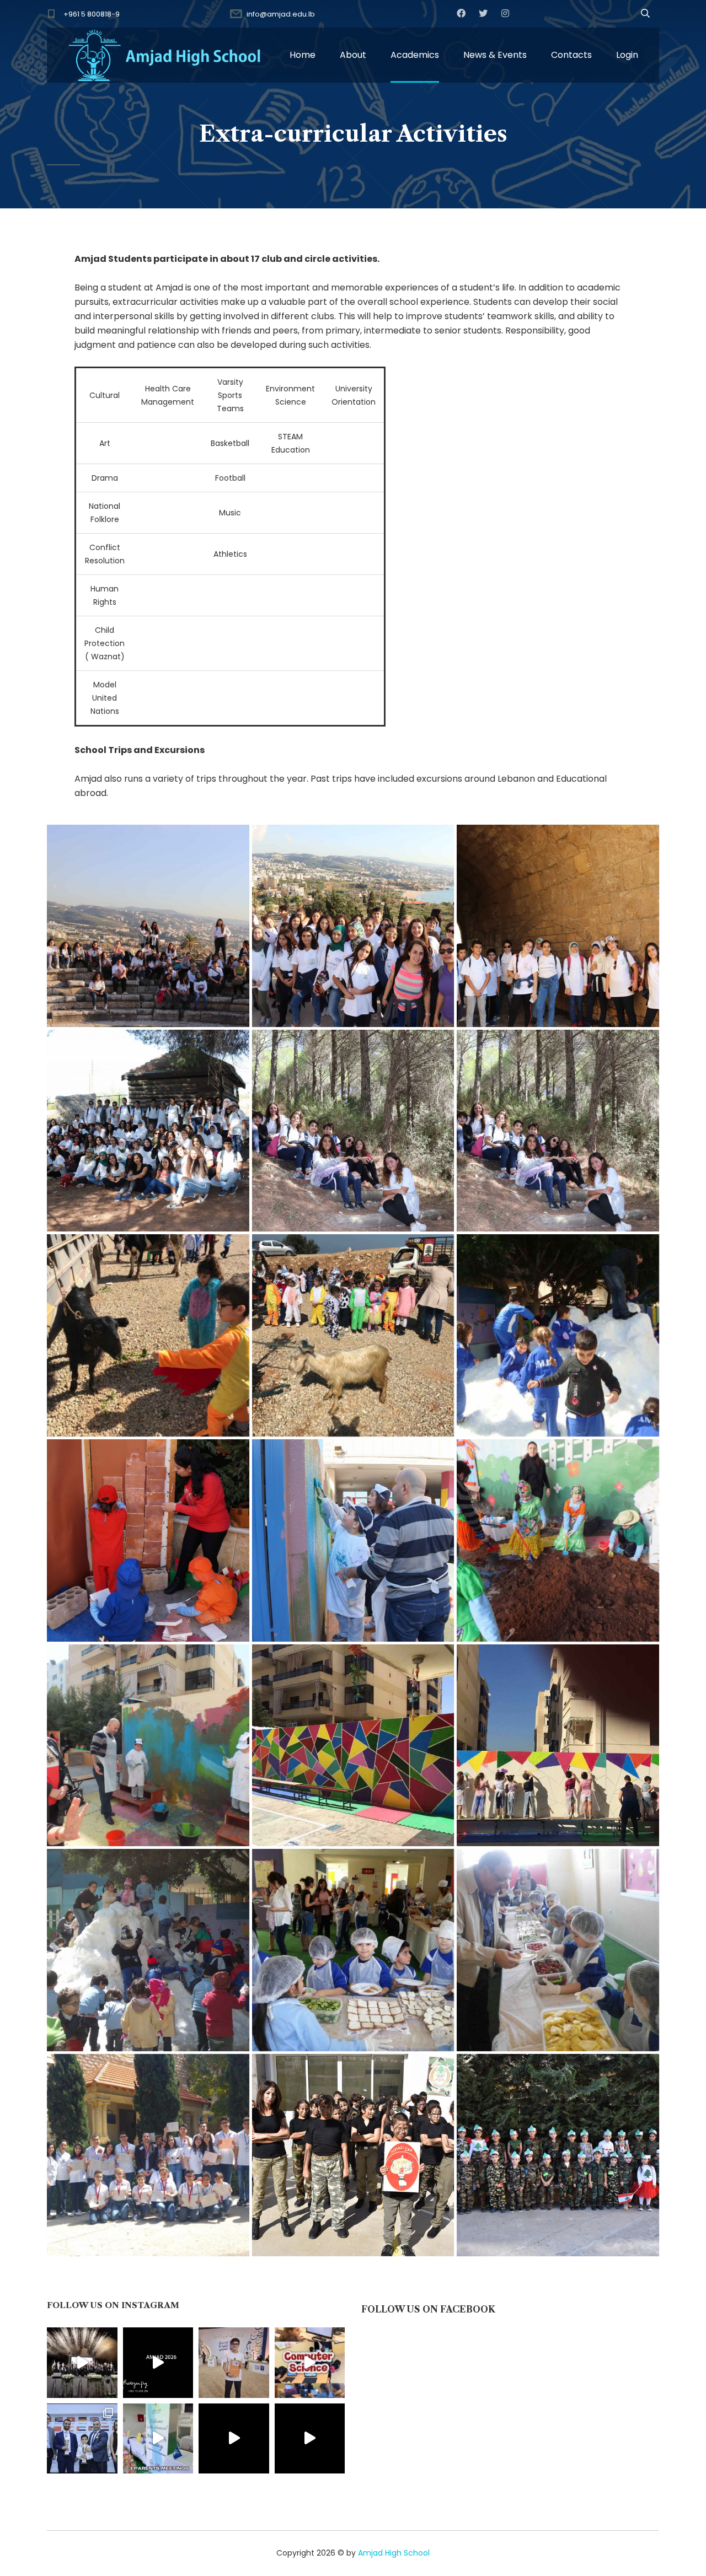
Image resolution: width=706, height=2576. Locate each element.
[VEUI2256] (148, 1335)
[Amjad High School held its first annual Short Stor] (234, 2439)
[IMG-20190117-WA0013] (148, 2155)
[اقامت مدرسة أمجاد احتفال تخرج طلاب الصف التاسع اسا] (158, 2363)
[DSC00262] (353, 1540)
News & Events (495, 55)
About (353, 55)
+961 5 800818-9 (92, 14)
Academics (415, 55)
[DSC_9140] (353, 2155)
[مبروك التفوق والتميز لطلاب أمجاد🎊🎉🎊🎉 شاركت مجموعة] (82, 2439)
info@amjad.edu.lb (281, 14)
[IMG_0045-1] (353, 1131)
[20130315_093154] (353, 1950)
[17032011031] (148, 1950)
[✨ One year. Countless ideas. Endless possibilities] (310, 2363)
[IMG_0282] (148, 926)
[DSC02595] (558, 1335)
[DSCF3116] (558, 1540)
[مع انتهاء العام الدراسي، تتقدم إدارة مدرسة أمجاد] (158, 2439)
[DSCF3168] (148, 1746)
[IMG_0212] (148, 1131)
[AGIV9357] (558, 1746)
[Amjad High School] (165, 55)
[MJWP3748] (353, 1746)
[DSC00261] (148, 1540)
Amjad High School (394, 2553)
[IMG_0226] (558, 926)
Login (627, 55)
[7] (558, 1950)
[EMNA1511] (353, 1335)
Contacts (571, 55)
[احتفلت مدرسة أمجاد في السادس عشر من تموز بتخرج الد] (82, 2363)
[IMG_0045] (558, 1131)
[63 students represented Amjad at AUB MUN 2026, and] (310, 2439)
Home (303, 55)
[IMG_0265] (353, 926)
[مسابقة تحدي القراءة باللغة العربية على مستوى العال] (234, 2363)
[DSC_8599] (558, 2155)
